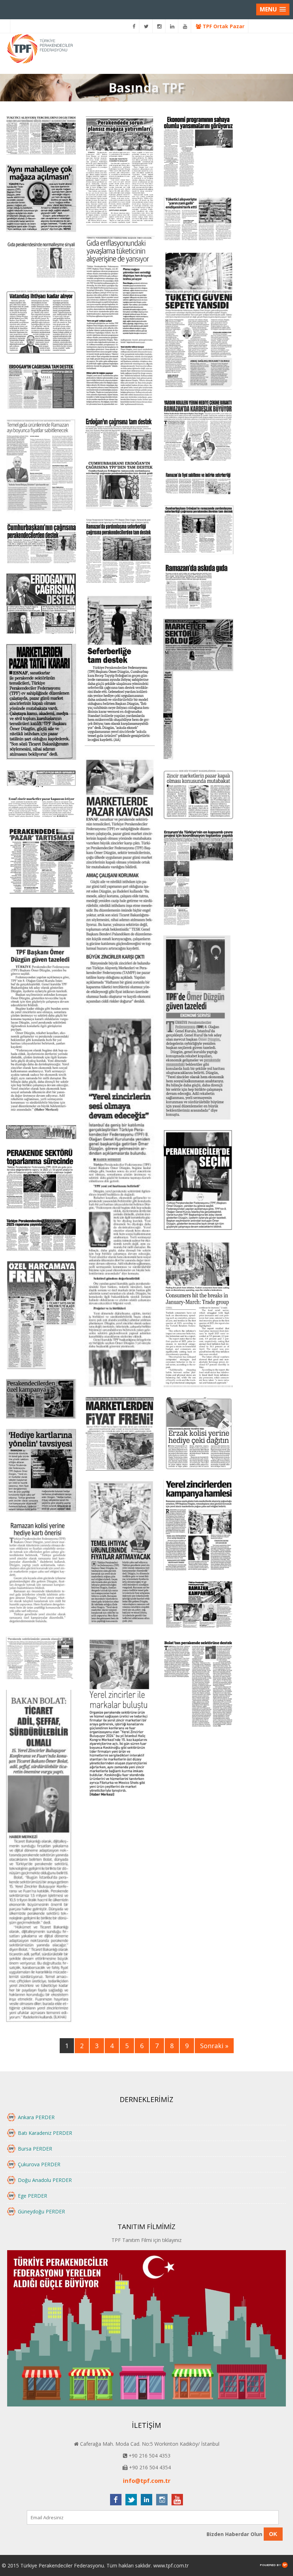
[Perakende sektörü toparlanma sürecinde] (41, 1180)
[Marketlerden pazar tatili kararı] (41, 703)
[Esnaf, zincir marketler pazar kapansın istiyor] (41, 808)
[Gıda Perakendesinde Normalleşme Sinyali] (41, 261)
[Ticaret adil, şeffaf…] (41, 1857)
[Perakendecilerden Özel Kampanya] (41, 1400)
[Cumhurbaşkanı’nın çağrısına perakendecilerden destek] (41, 544)
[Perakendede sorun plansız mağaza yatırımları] (120, 171)
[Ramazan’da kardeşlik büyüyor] (198, 431)
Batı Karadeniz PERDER (45, 2133)
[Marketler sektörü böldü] (198, 690)
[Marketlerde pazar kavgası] (120, 882)
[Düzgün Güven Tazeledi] (41, 1010)
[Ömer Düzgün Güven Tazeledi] (120, 1202)
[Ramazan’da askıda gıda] (198, 587)
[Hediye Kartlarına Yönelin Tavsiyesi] (41, 1471)
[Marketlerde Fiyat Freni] (120, 1435)
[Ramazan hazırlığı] (41, 467)
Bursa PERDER (35, 2149)
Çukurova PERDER (39, 2164)
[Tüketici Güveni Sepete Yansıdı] (198, 321)
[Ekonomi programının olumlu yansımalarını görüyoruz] (198, 152)
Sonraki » (214, 2046)
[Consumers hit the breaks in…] (198, 1315)
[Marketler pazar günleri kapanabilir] (41, 779)
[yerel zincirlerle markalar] (120, 1717)
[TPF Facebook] (134, 26)
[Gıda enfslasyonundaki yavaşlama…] (120, 322)
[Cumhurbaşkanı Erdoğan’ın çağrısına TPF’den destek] (120, 485)
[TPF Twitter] (146, 26)
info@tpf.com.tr (147, 2481)
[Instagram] (160, 26)
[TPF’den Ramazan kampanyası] (198, 1607)
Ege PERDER (33, 2196)
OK (273, 2534)
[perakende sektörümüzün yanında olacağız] (41, 1659)
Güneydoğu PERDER (41, 2211)
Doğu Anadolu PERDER (45, 2180)
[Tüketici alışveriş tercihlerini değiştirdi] (41, 136)
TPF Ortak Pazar (223, 26)
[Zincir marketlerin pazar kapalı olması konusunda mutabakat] (198, 796)
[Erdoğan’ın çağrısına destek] (41, 604)
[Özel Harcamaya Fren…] (41, 1316)
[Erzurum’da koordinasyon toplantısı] (198, 878)
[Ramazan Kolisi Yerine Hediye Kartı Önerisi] (41, 1575)
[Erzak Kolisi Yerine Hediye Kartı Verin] (198, 1434)
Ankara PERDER (36, 2117)
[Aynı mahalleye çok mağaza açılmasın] (41, 199)
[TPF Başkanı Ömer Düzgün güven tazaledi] (198, 1028)
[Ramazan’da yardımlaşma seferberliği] (120, 551)
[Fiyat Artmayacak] (120, 1554)
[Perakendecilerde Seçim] (198, 1181)
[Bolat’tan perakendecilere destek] (198, 1685)
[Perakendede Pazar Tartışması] (41, 861)
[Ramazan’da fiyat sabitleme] (198, 484)
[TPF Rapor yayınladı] (41, 1236)
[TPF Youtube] (185, 26)
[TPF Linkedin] (172, 26)
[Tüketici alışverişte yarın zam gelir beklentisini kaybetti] (198, 220)
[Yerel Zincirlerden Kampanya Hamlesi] (198, 1526)
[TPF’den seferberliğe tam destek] (120, 671)
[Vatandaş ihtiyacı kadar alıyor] (41, 322)
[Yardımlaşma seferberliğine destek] (198, 531)
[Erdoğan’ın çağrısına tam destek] (41, 387)
